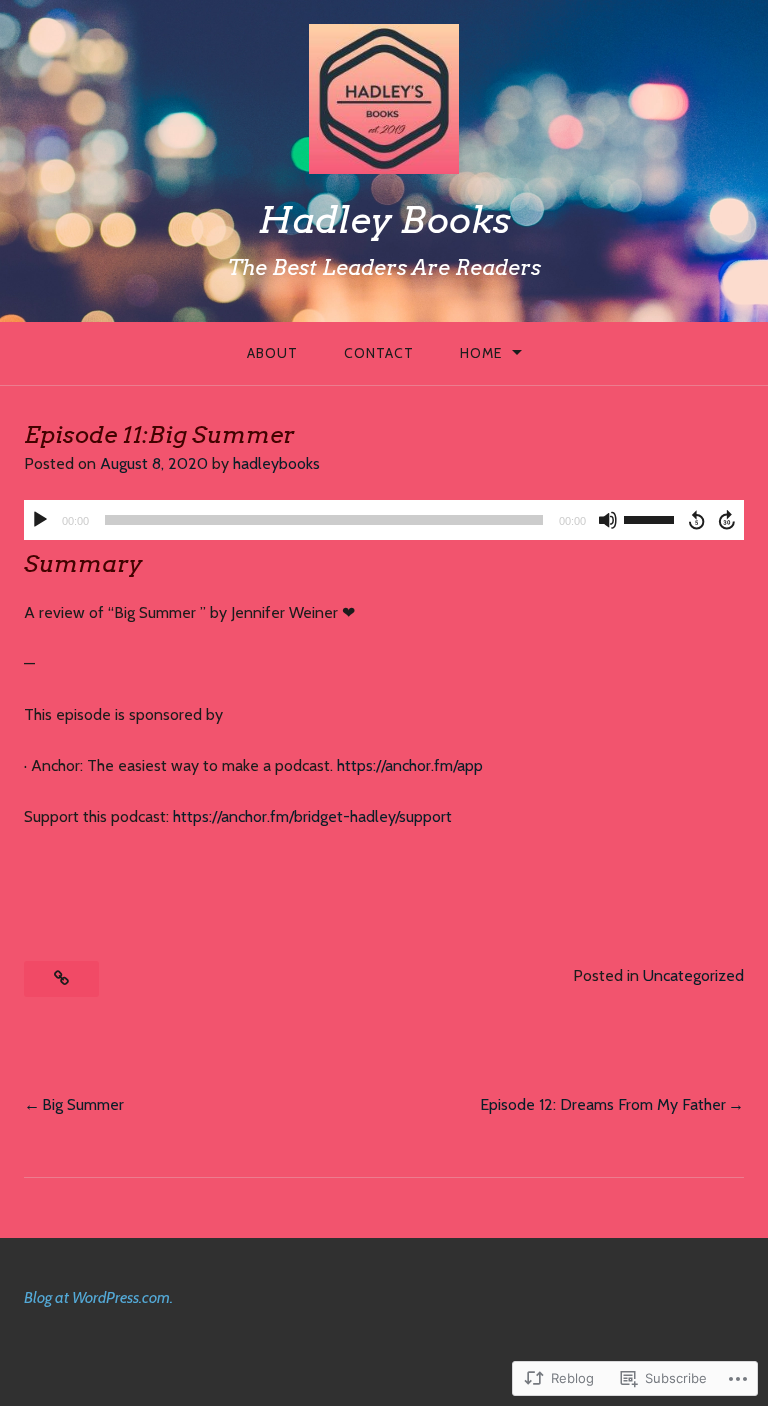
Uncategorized (693, 975)
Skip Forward (728, 520)
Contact (379, 353)
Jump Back (696, 520)
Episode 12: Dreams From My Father (603, 1104)
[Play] (40, 520)
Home (481, 353)
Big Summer (83, 1104)
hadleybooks (276, 463)
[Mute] (608, 520)
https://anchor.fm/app (410, 765)
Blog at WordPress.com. (98, 1297)
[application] (384, 520)
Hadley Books (384, 220)
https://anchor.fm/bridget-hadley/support (312, 816)
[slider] (652, 518)
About (272, 353)
